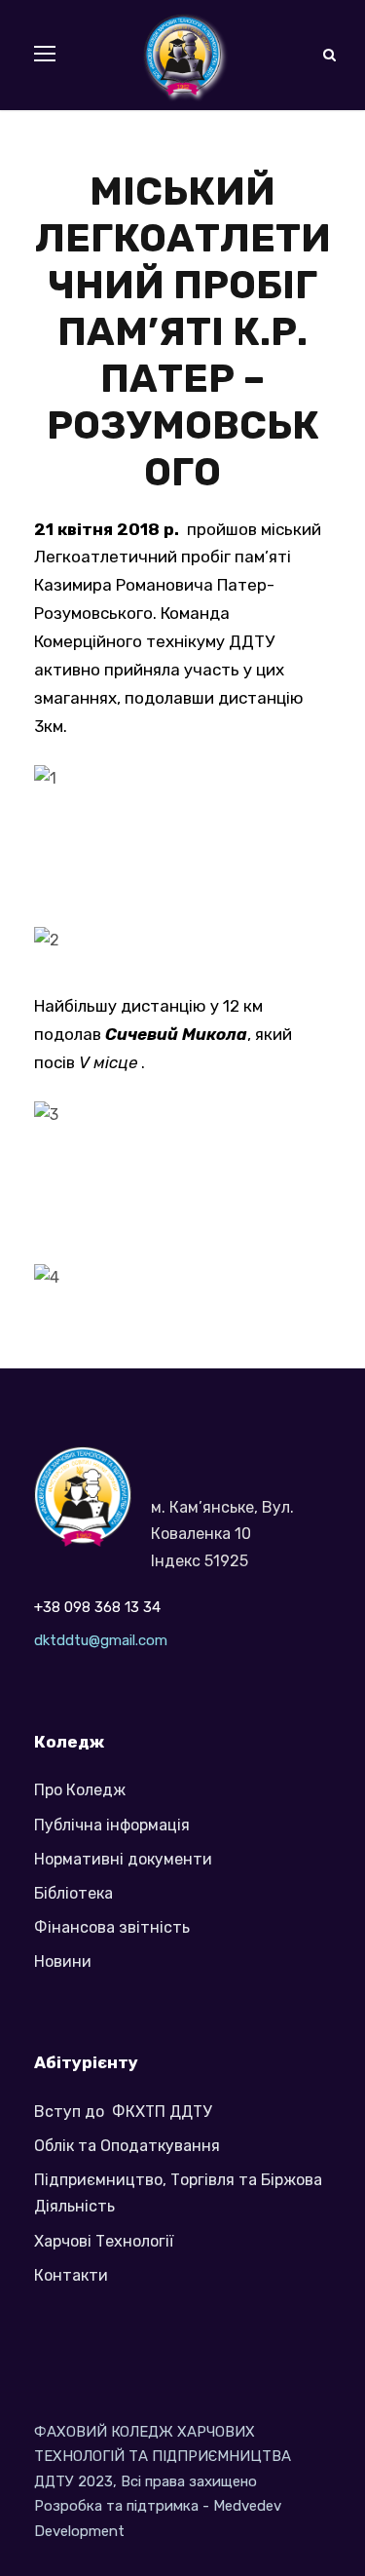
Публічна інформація (112, 1825)
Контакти (71, 2275)
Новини (63, 1961)
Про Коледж (80, 1790)
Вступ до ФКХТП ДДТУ (123, 2112)
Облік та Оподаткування (127, 2146)
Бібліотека (73, 1893)
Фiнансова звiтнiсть (112, 1927)
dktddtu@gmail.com (101, 1640)
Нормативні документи (123, 1859)
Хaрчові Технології (104, 2241)
